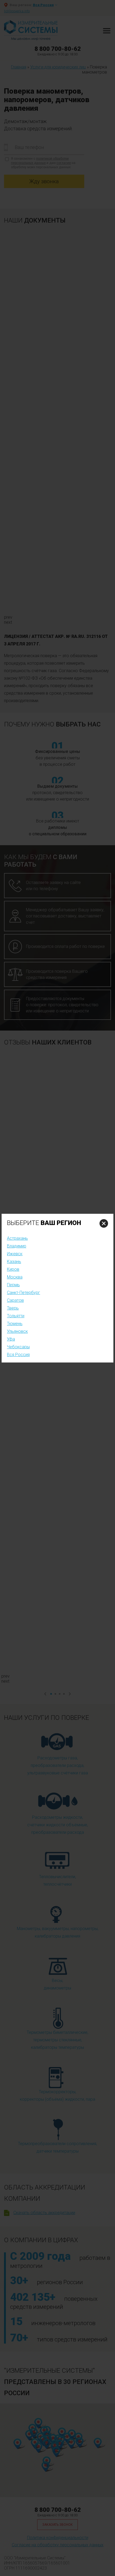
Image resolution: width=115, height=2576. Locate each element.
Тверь (13, 1308)
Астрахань (17, 1238)
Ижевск (15, 1254)
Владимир (17, 1246)
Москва (15, 1277)
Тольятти (16, 1316)
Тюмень (15, 1324)
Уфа (11, 1339)
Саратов (15, 1300)
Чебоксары (18, 1347)
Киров (13, 1269)
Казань (14, 1262)
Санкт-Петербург (24, 1293)
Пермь (13, 1285)
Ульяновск (17, 1331)
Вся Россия (18, 1355)
